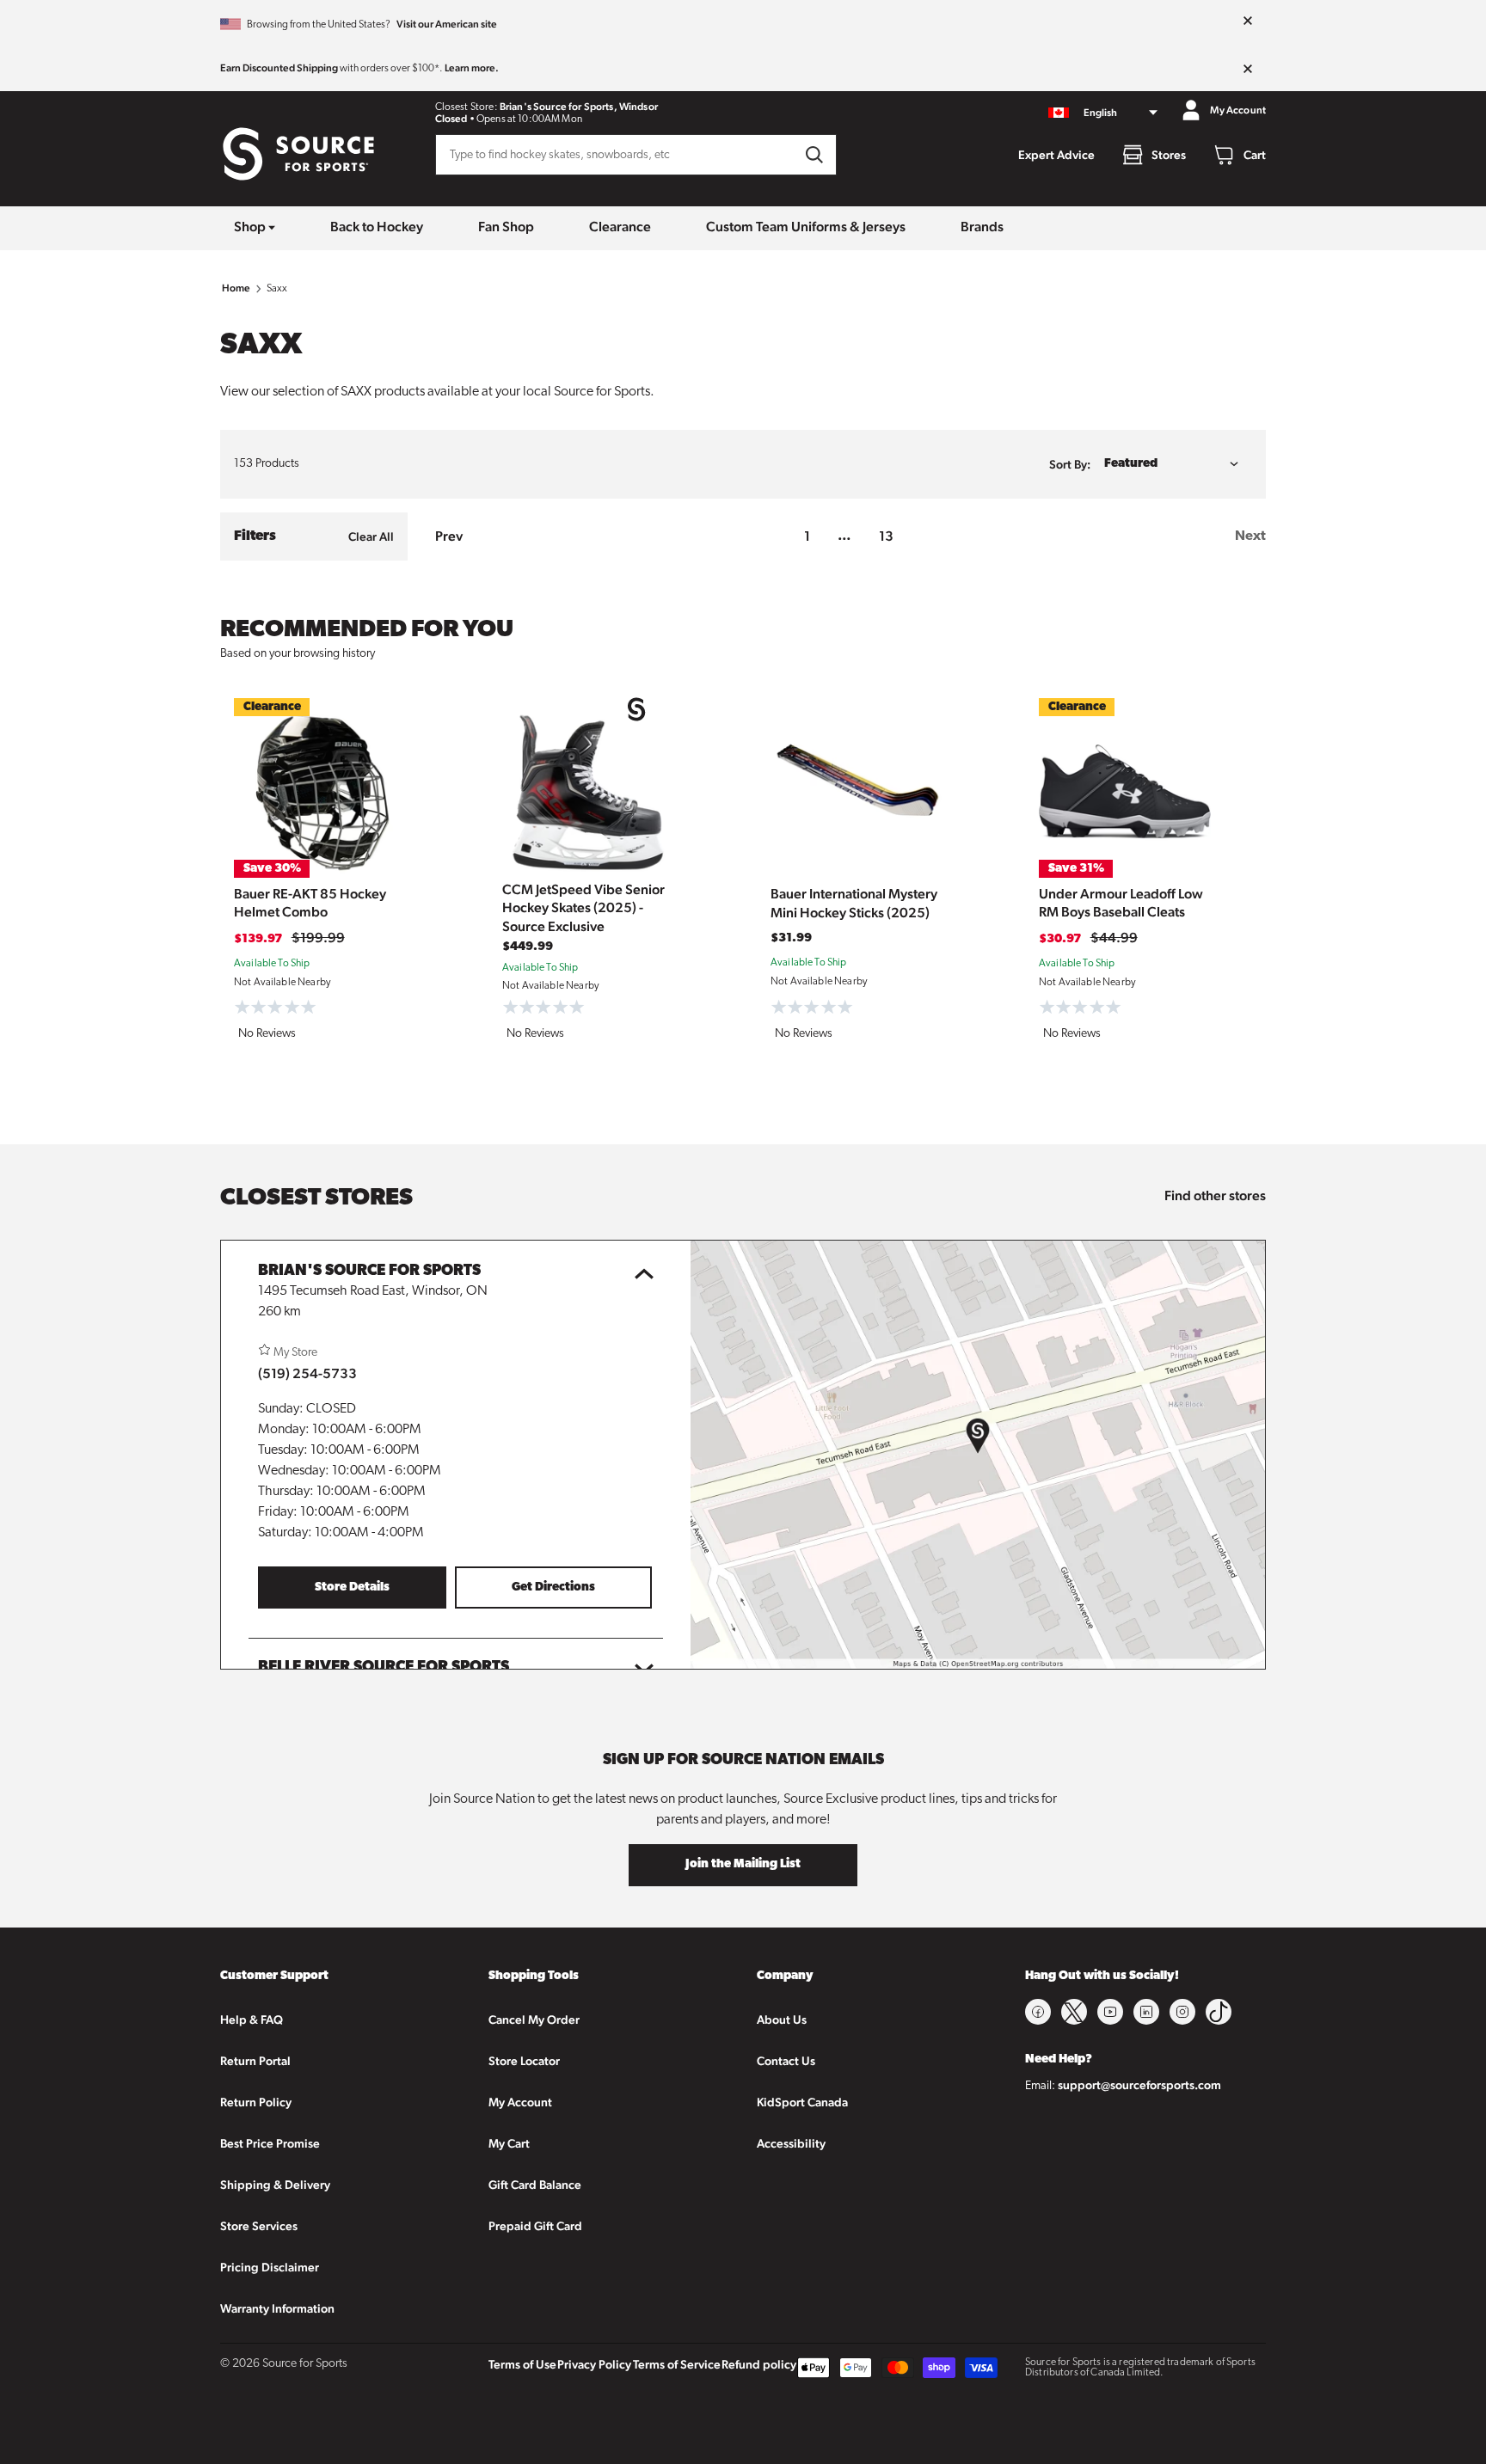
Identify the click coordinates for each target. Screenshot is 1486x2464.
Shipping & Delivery (275, 2185)
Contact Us (786, 2061)
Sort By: (1070, 464)
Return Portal (255, 2061)
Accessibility (791, 2143)
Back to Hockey (377, 227)
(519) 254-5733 (307, 1373)
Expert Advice (1056, 155)
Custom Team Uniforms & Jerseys (806, 227)
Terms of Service (677, 2364)
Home (236, 288)
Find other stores (1215, 1195)
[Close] (1248, 21)
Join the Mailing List (743, 1864)
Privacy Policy (594, 2364)
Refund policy (759, 2364)
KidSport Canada (802, 2102)
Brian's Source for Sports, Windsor (579, 107)
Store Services (259, 2226)
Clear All (371, 536)
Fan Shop (506, 227)
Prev (449, 536)
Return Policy (256, 2102)
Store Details (352, 1588)
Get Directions (553, 1588)
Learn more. (472, 68)
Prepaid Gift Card (535, 2226)
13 (886, 536)
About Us (782, 2020)
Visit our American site (447, 24)
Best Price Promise (270, 2143)
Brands (982, 227)
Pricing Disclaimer (270, 2267)
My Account (520, 2102)
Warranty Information (277, 2308)
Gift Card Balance (535, 2185)
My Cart (509, 2143)
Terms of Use (522, 2364)
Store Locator (524, 2061)
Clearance (620, 227)
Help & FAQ (252, 2020)
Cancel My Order (534, 2020)
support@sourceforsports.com (1139, 2085)
